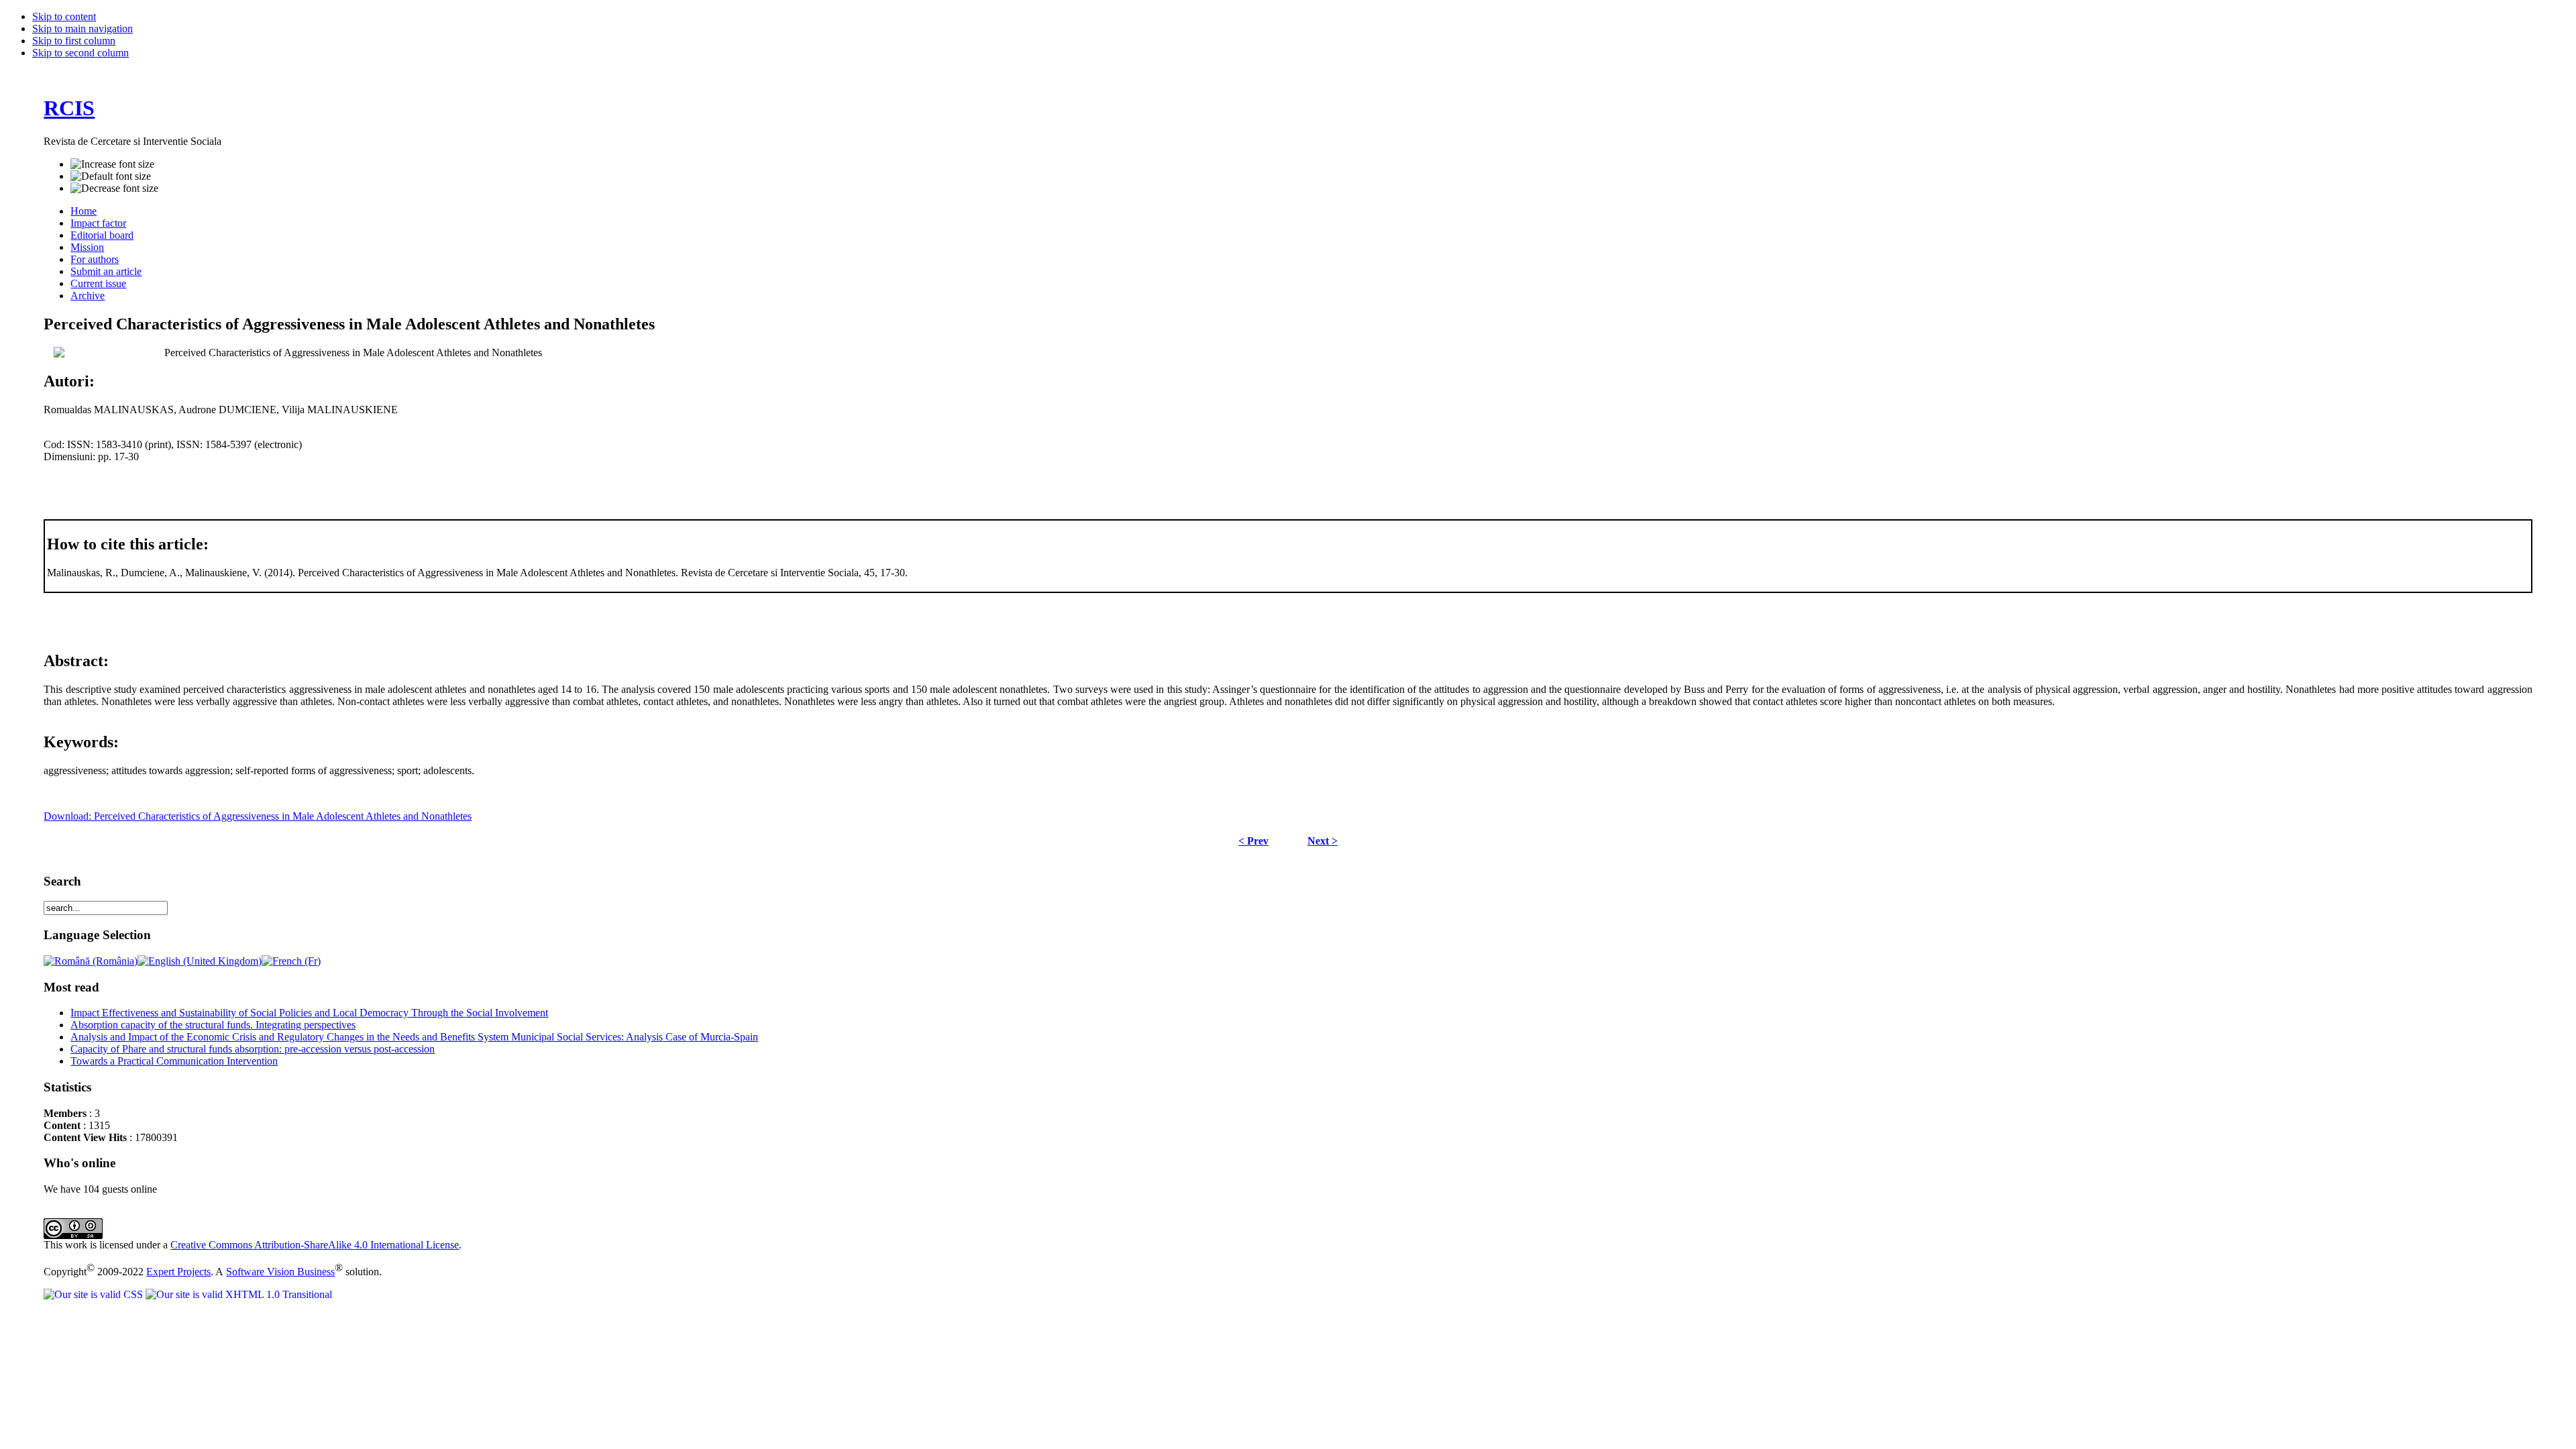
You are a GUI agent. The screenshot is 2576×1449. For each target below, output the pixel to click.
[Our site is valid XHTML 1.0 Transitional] (239, 1294)
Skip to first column (74, 41)
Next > (1323, 841)
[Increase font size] (112, 164)
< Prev (1253, 841)
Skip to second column (80, 53)
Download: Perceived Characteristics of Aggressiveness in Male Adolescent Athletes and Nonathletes (258, 816)
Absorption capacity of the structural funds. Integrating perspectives (213, 1025)
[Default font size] (111, 176)
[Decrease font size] (114, 189)
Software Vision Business (280, 1272)
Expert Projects (178, 1272)
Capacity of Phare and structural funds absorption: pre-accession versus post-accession (253, 1049)
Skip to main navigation (83, 29)
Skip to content (64, 16)
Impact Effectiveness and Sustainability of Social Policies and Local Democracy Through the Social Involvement (309, 1013)
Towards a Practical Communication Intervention (174, 1061)
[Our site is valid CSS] (95, 1294)
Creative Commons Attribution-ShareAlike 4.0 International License (315, 1245)
